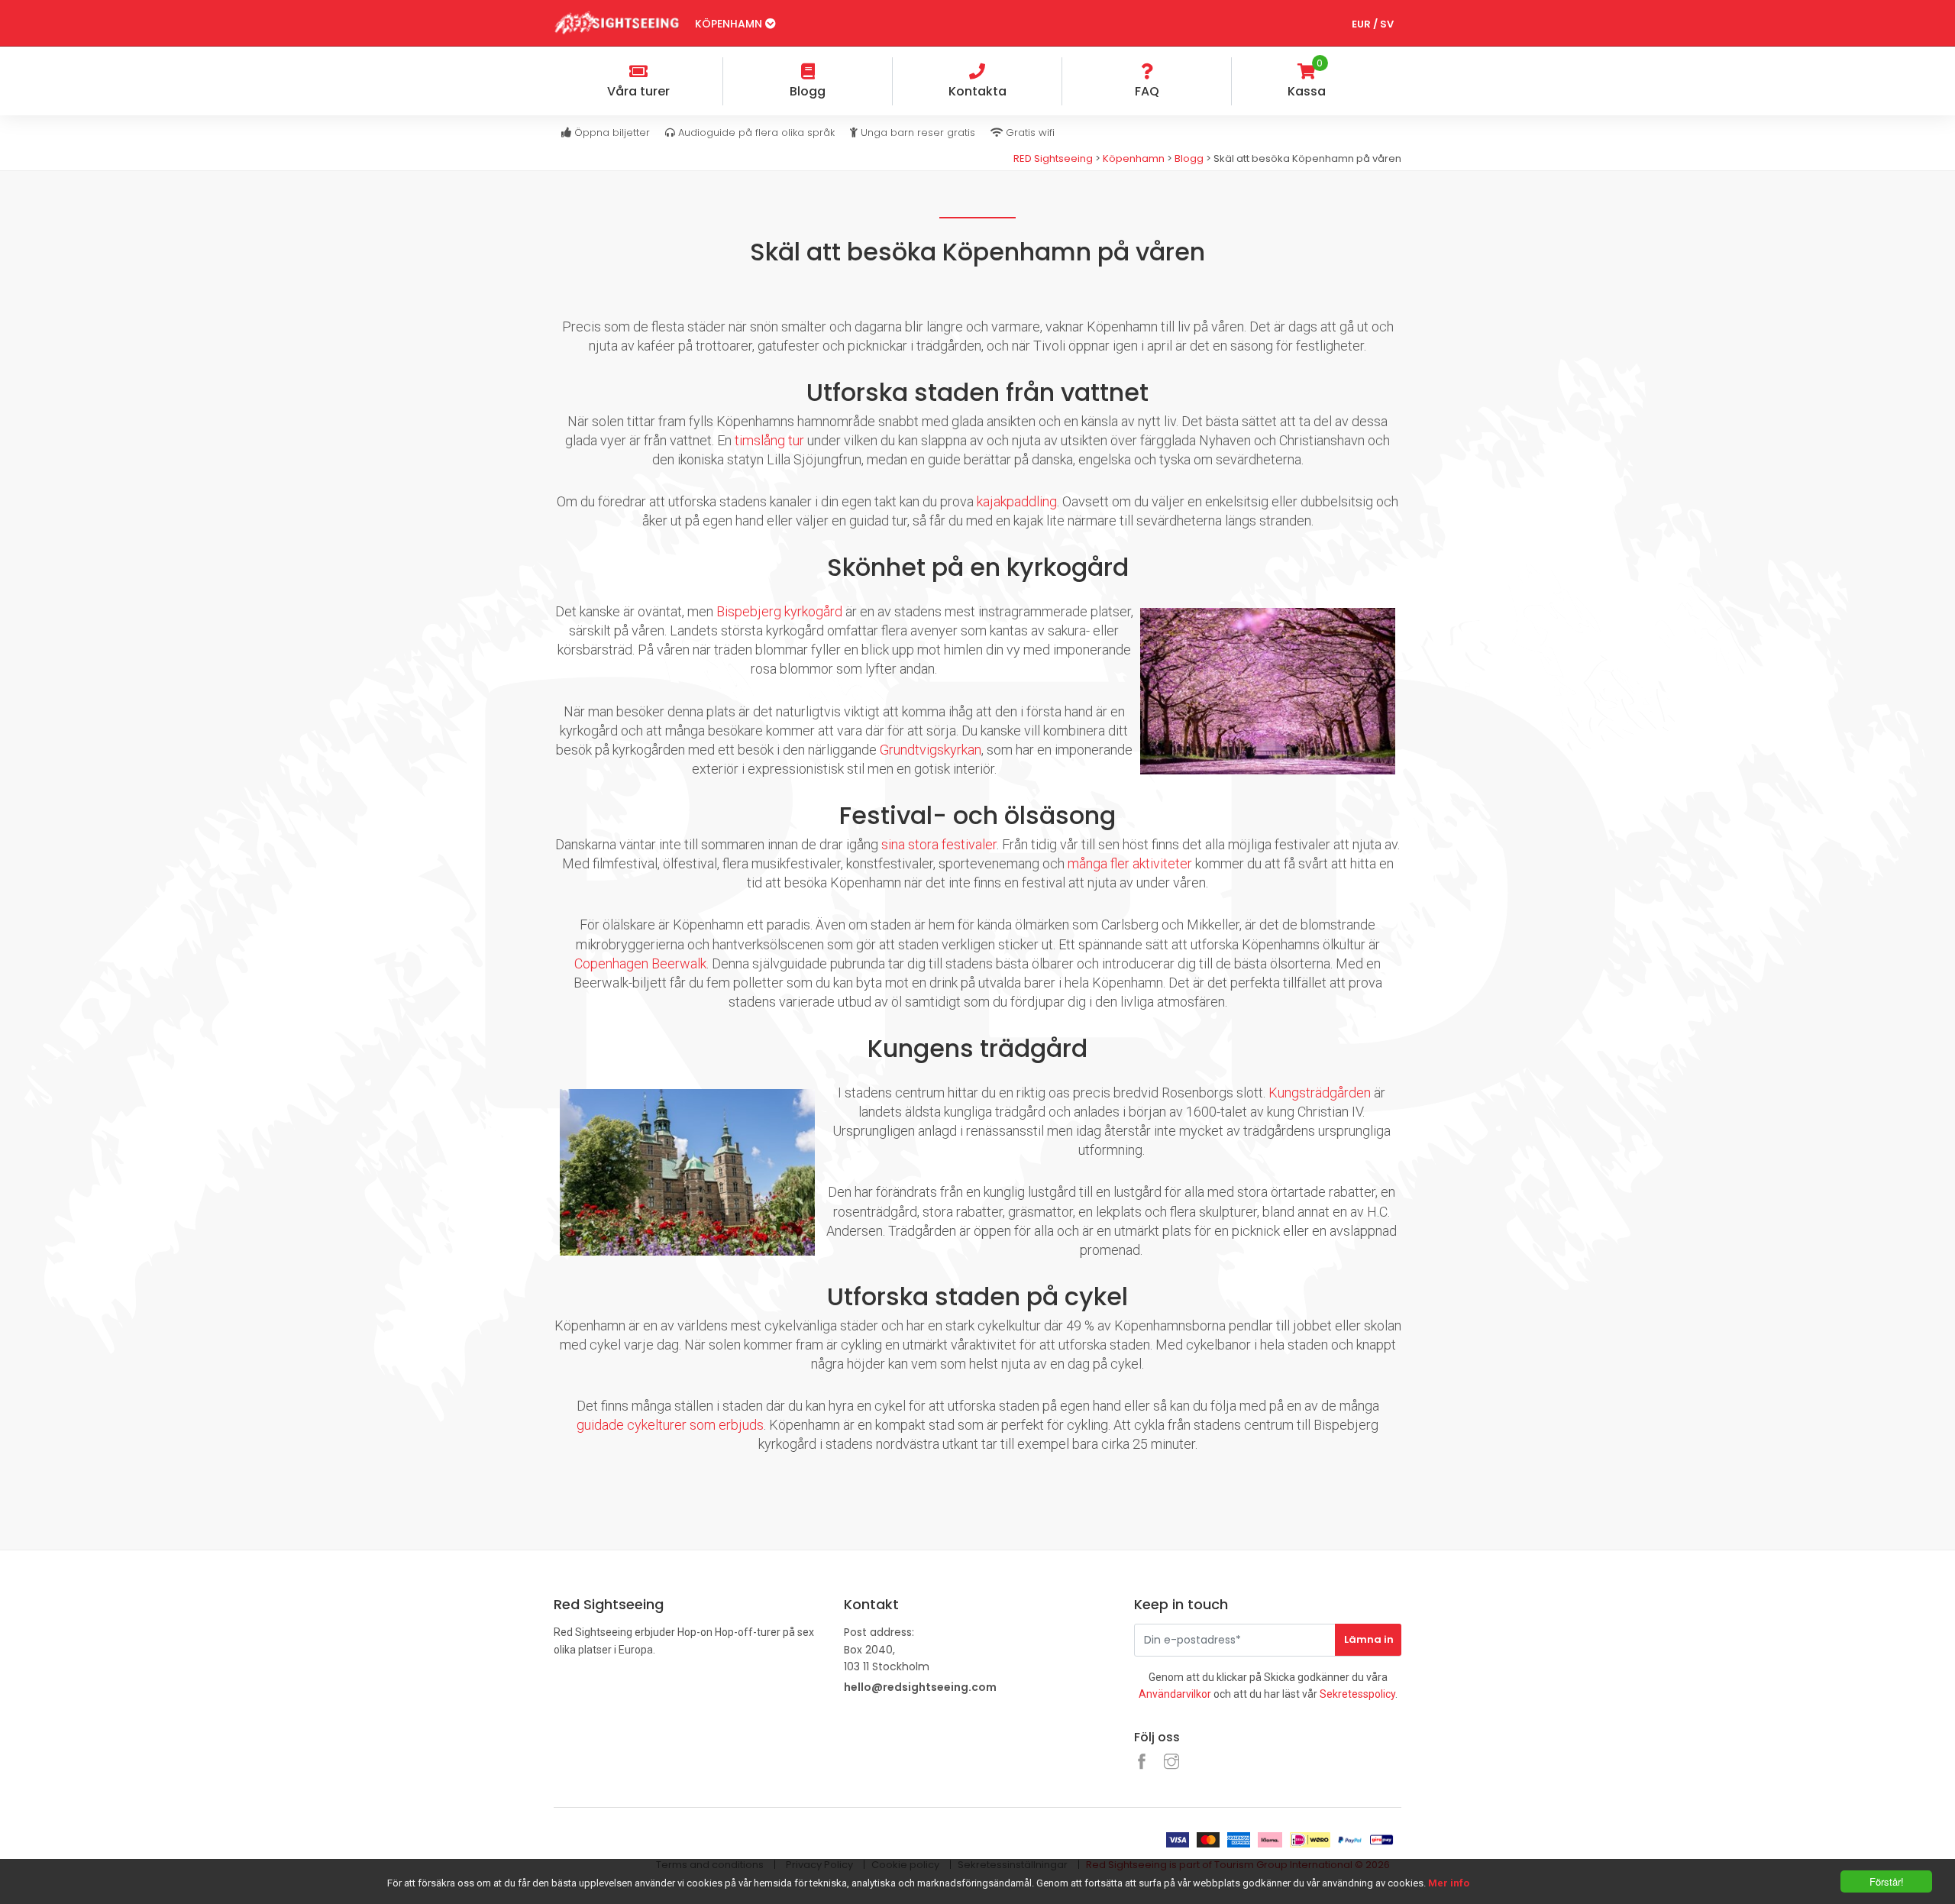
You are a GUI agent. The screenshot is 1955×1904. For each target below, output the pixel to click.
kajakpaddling (1017, 501)
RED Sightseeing (1054, 158)
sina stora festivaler (939, 844)
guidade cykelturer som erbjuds (670, 1425)
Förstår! (1887, 1881)
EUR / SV (1373, 24)
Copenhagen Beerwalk (640, 963)
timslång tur (769, 440)
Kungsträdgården (1320, 1093)
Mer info (1449, 1883)
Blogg (1189, 158)
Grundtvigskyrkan (931, 750)
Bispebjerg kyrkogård (779, 611)
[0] (1389, 73)
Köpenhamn (730, 24)
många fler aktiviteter (1130, 863)
